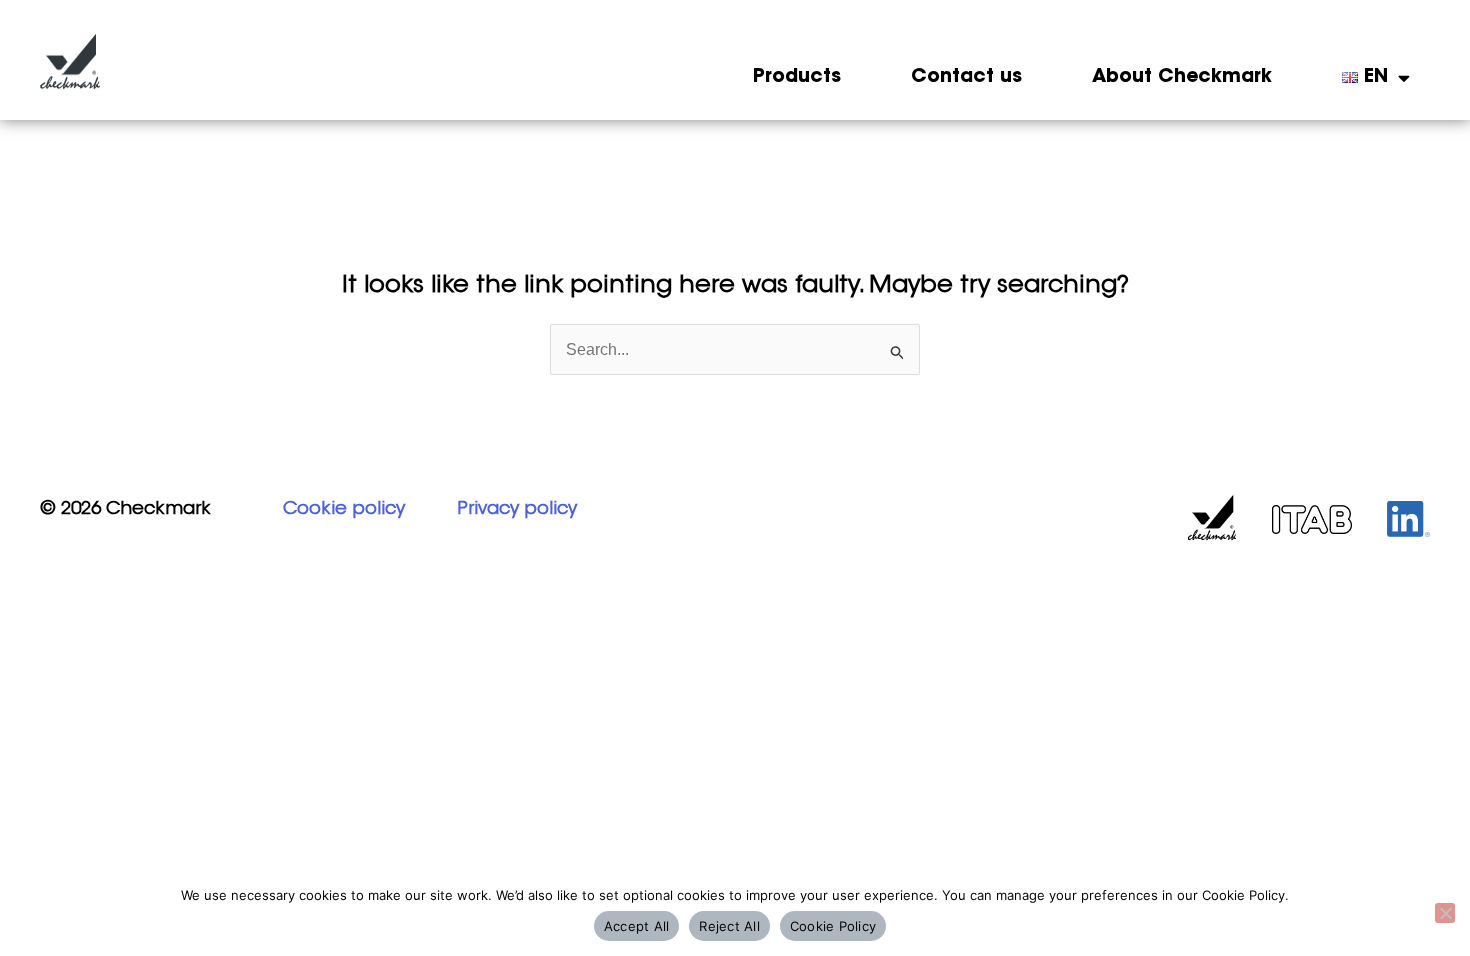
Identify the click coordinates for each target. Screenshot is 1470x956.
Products (797, 77)
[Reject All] (1445, 913)
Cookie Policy (833, 926)
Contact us (966, 77)
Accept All (637, 926)
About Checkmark (1182, 77)
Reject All (729, 926)
